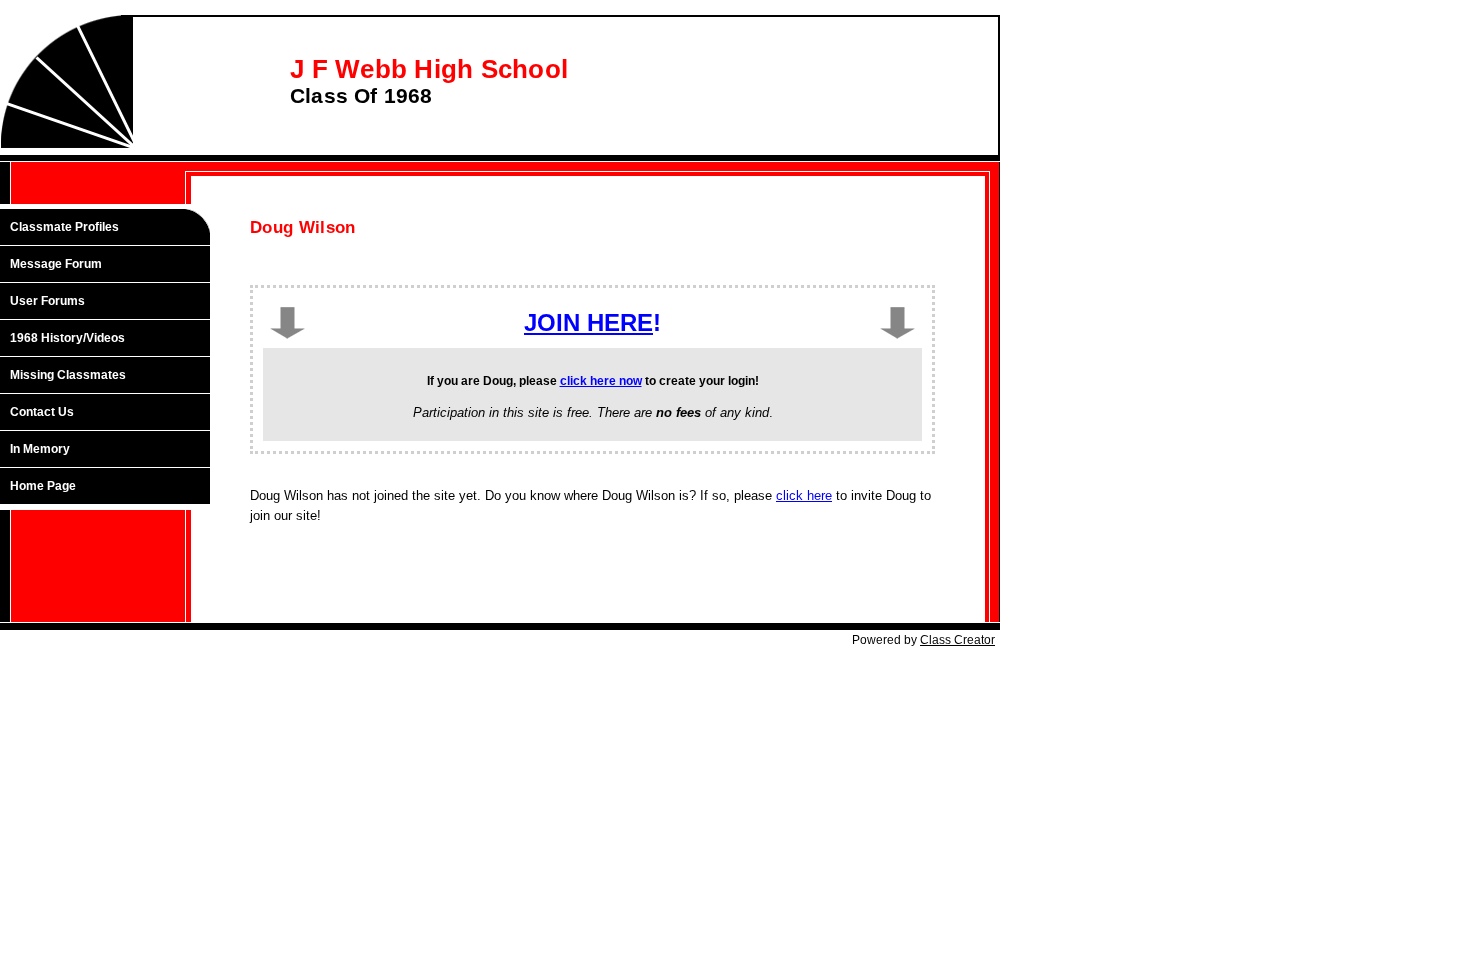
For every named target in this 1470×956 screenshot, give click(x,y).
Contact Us (42, 412)
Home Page (43, 486)
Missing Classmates (68, 375)
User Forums (47, 301)
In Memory (40, 449)
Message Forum (56, 264)
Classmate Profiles (64, 227)
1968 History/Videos (67, 338)
